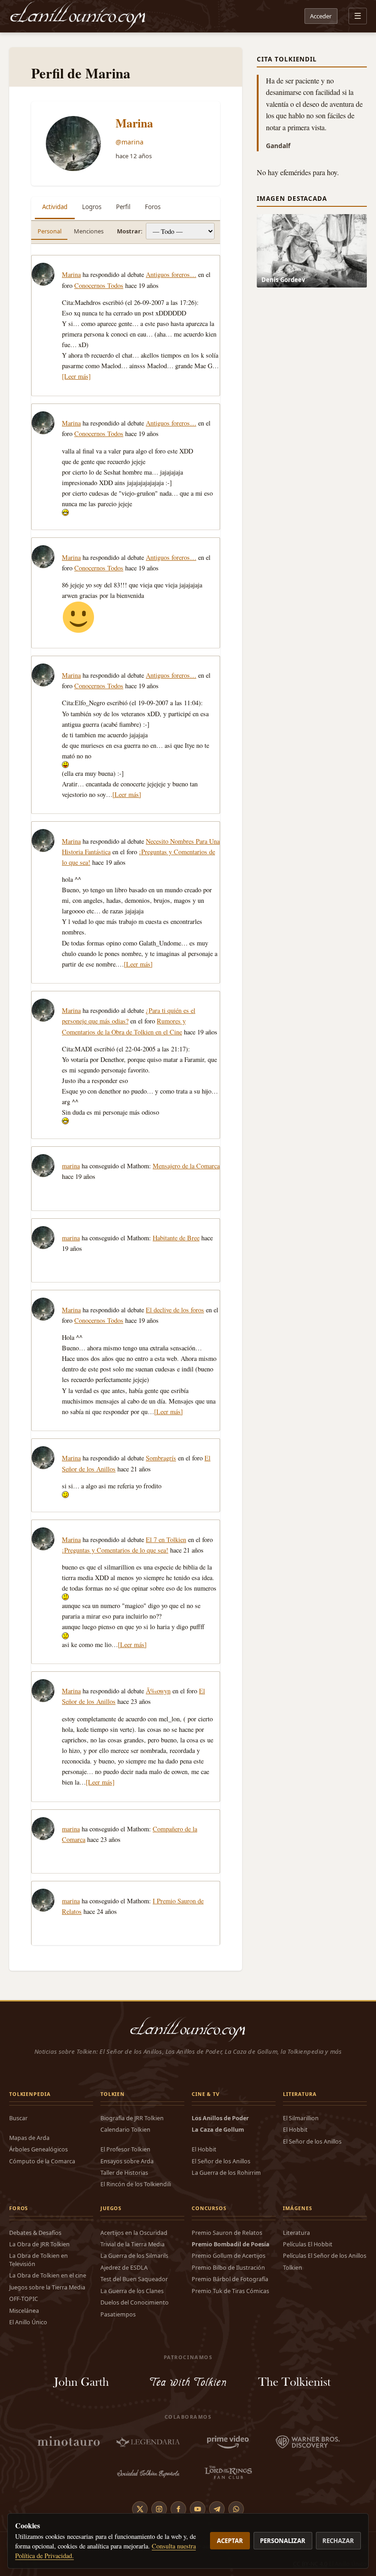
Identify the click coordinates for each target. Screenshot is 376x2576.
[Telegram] (217, 2509)
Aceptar (230, 2541)
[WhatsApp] (236, 2509)
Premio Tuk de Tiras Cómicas (230, 2291)
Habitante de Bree (176, 1238)
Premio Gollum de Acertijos (229, 2256)
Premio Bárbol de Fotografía (230, 2279)
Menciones (89, 231)
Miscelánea (24, 2311)
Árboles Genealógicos (39, 2149)
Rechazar (338, 2541)
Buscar (18, 2118)
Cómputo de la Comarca (42, 2161)
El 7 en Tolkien (166, 1540)
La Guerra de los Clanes (132, 2291)
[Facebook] (178, 2509)
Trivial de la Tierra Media (133, 2244)
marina (71, 1166)
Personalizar (283, 2541)
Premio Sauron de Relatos (227, 2233)
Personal (50, 231)
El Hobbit (204, 2149)
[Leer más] (76, 376)
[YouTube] (198, 2509)
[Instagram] (159, 2509)
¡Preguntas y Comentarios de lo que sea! (115, 1550)
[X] (140, 2509)
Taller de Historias (124, 2173)
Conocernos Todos (99, 285)
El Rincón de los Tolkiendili (136, 2184)
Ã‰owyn (158, 1691)
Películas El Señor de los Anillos (325, 2256)
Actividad (55, 207)
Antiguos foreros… (171, 274)
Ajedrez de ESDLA (124, 2268)
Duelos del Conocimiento (135, 2302)
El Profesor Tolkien (125, 2149)
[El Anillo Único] (78, 16)
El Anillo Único (28, 2322)
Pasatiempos (118, 2314)
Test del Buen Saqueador (134, 2279)
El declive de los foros (175, 1310)
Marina (134, 123)
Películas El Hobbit (308, 2244)
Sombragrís (161, 1458)
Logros (92, 207)
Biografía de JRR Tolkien (132, 2118)
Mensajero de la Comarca (186, 1166)
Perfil (123, 207)
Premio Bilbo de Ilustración (228, 2268)
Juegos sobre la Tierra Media (47, 2287)
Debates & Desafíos (35, 2233)
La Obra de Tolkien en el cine (48, 2275)
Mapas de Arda (29, 2138)
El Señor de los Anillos (221, 2161)
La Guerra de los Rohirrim (226, 2173)
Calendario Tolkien (125, 2130)
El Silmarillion (301, 2118)
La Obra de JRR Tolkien (39, 2244)
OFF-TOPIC (24, 2299)
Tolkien (293, 2268)
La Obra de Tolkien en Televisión (39, 2260)
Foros (153, 207)
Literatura (296, 2233)
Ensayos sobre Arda (127, 2161)
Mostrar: (130, 231)
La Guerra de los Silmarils (134, 2256)
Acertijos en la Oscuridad (134, 2233)
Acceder (321, 16)
